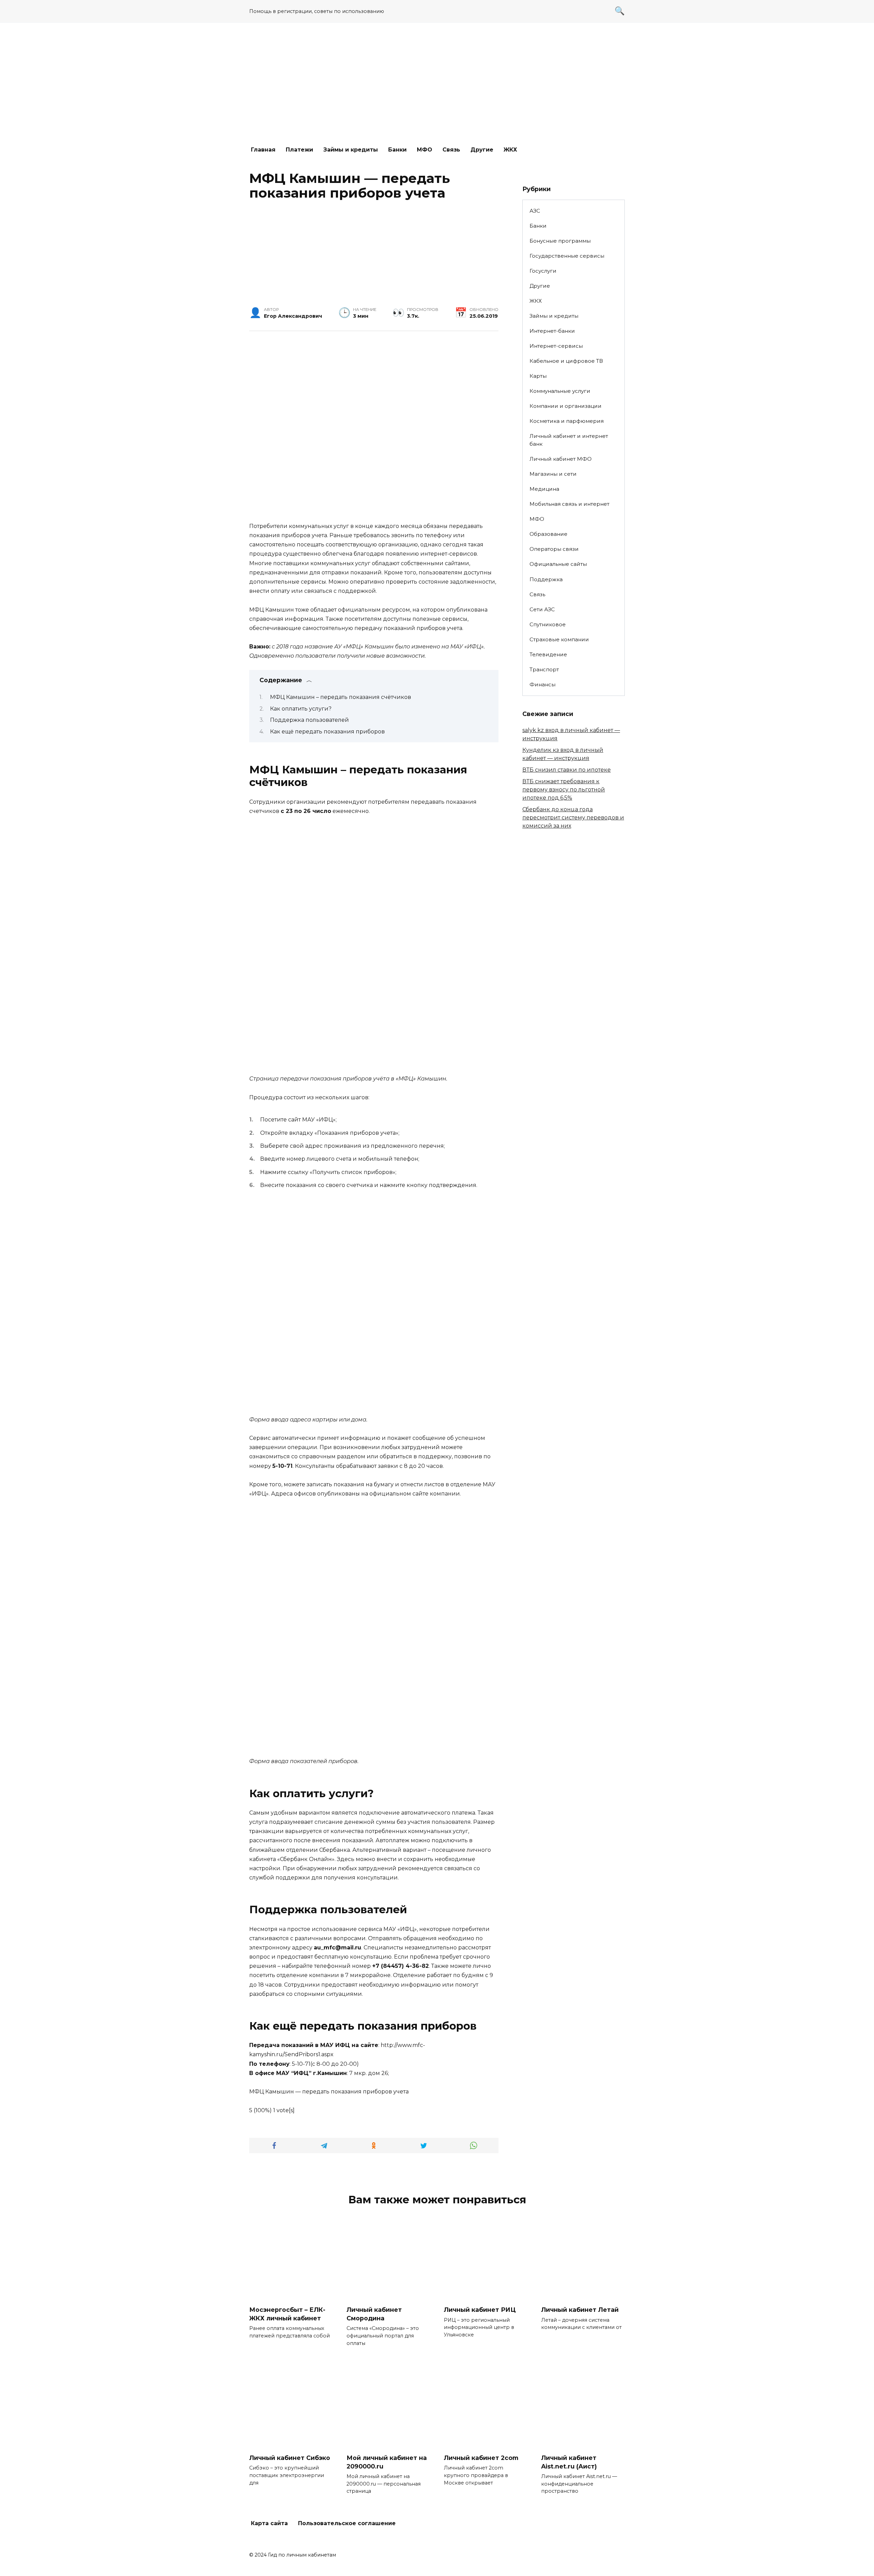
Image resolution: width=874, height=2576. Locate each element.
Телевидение (548, 654)
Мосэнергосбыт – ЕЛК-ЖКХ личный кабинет (287, 2314)
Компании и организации (566, 406)
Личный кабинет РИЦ (480, 2310)
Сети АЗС (542, 609)
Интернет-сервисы (556, 346)
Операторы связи (554, 549)
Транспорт (544, 669)
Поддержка (546, 579)
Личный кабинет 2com (481, 2458)
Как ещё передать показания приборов (327, 732)
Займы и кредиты (351, 150)
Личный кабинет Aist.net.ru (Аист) (569, 2462)
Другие (482, 150)
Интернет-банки (552, 331)
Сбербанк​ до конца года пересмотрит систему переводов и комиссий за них (573, 818)
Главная (263, 150)
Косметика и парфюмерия (567, 421)
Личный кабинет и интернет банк (569, 440)
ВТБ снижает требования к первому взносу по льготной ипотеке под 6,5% (564, 790)
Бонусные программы (560, 241)
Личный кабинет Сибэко (290, 2458)
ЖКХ (510, 150)
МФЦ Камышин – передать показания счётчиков (341, 697)
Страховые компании (559, 639)
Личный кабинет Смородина (374, 2314)
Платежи (299, 150)
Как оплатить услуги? (301, 709)
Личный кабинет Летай (580, 2310)
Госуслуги (543, 271)
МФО (425, 150)
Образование (548, 534)
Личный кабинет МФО (561, 459)
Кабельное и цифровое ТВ (566, 361)
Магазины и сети (553, 474)
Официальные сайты (558, 564)
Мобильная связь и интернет (569, 504)
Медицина (544, 489)
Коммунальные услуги (560, 391)
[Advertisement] (437, 81)
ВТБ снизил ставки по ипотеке (567, 770)
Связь (451, 150)
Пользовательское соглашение (347, 2523)
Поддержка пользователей (309, 720)
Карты (538, 376)
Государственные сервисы (567, 256)
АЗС (535, 211)
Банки (397, 150)
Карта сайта (269, 2523)
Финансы (542, 684)
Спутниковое (548, 624)
